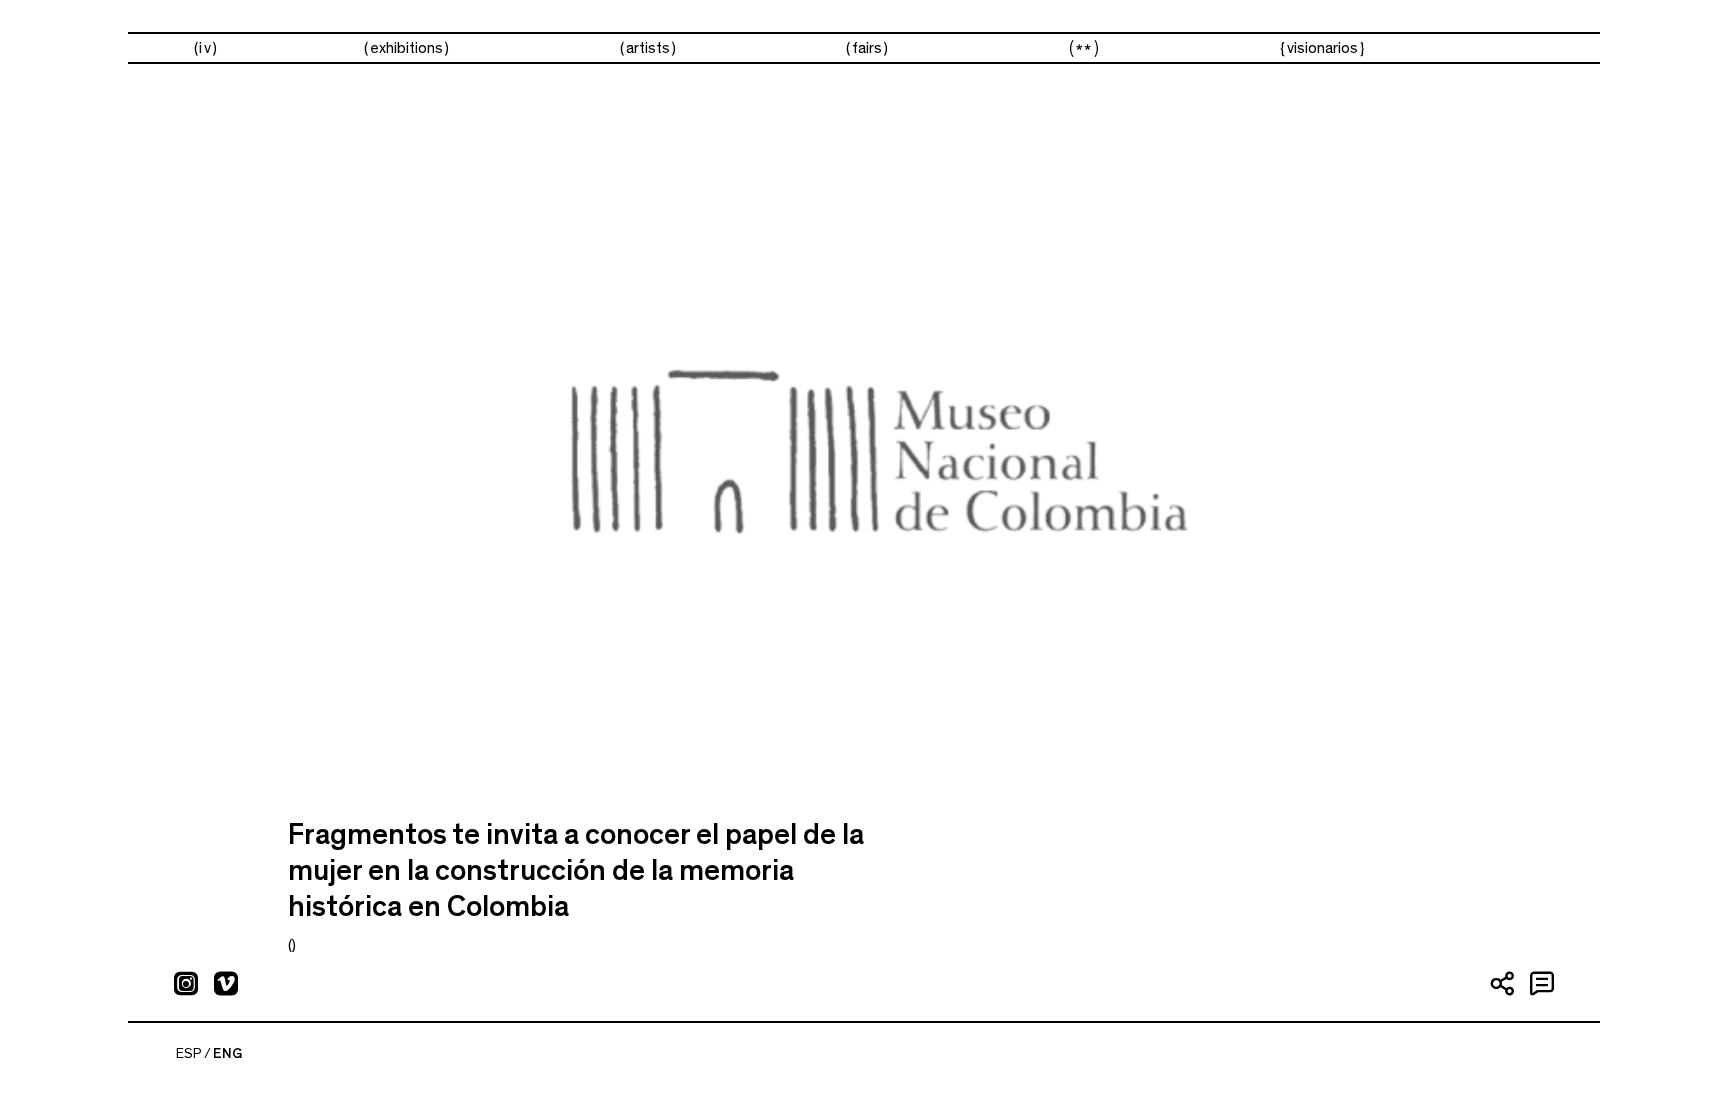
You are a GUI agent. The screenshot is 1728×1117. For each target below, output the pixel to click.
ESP (189, 1054)
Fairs (867, 48)
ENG (227, 1054)
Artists (648, 48)
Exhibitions (406, 48)
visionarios (1322, 48)
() (292, 945)
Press (1084, 48)
